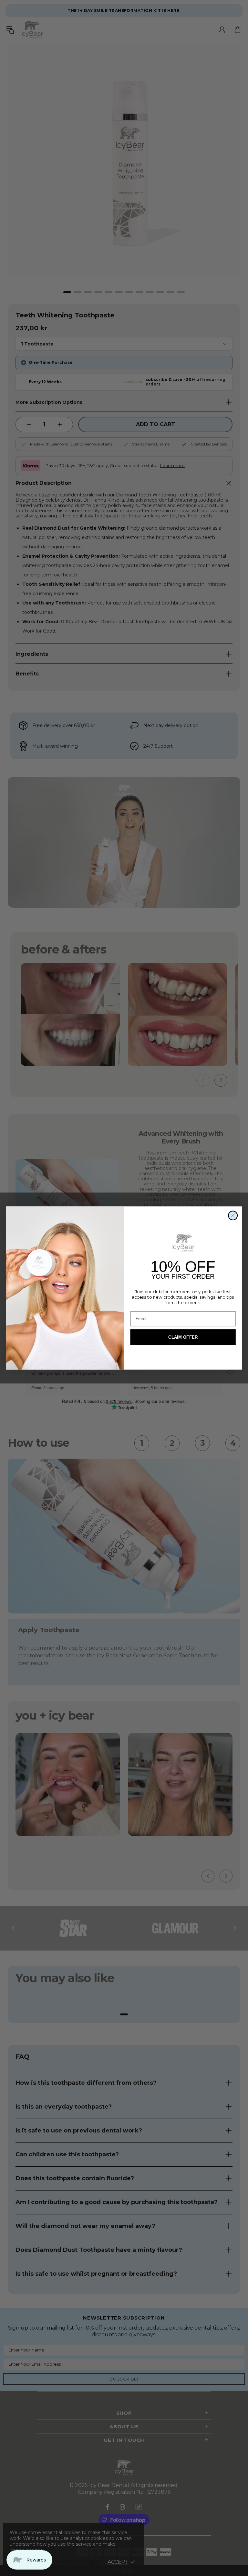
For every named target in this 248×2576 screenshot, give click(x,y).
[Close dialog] (233, 1215)
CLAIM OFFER (183, 1337)
